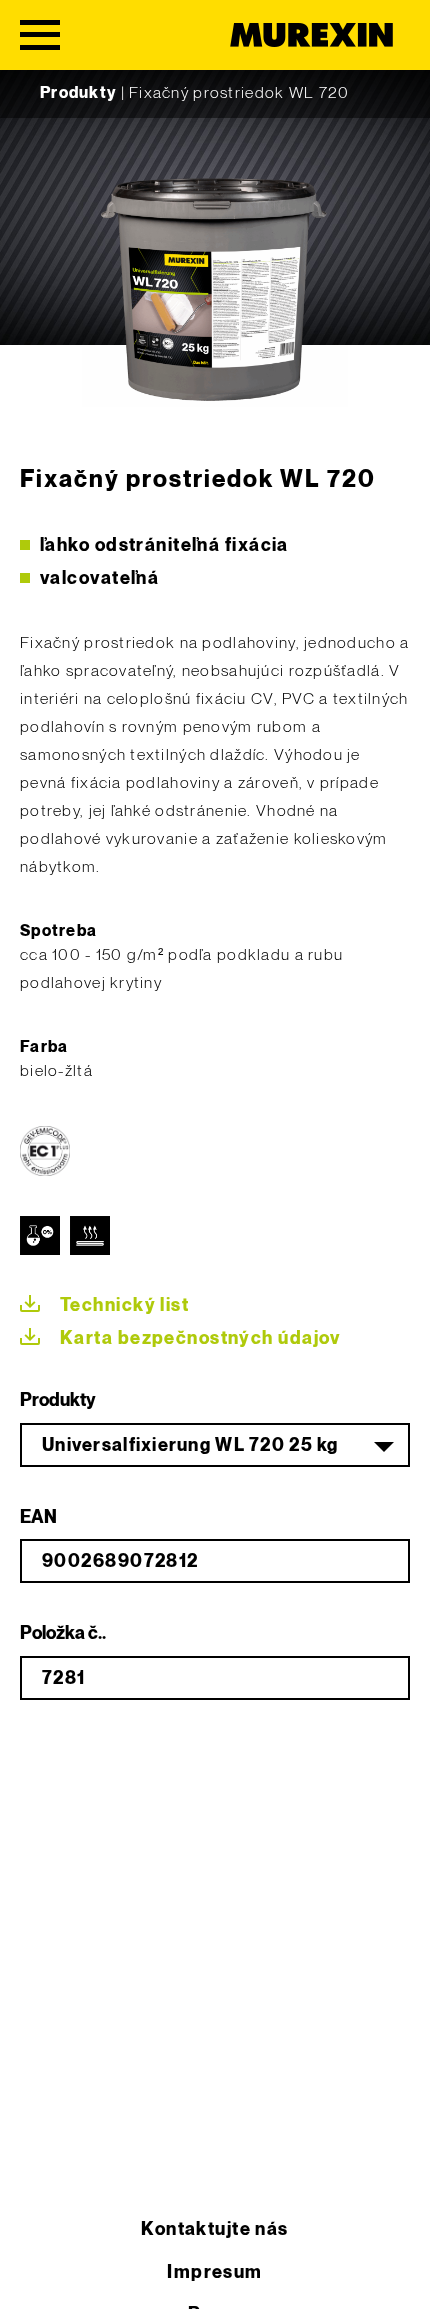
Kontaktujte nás (215, 2229)
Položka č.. (63, 1633)
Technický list (124, 1305)
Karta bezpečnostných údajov (200, 1338)
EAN (38, 1517)
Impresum (215, 2272)
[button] (36, 2273)
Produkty (78, 93)
